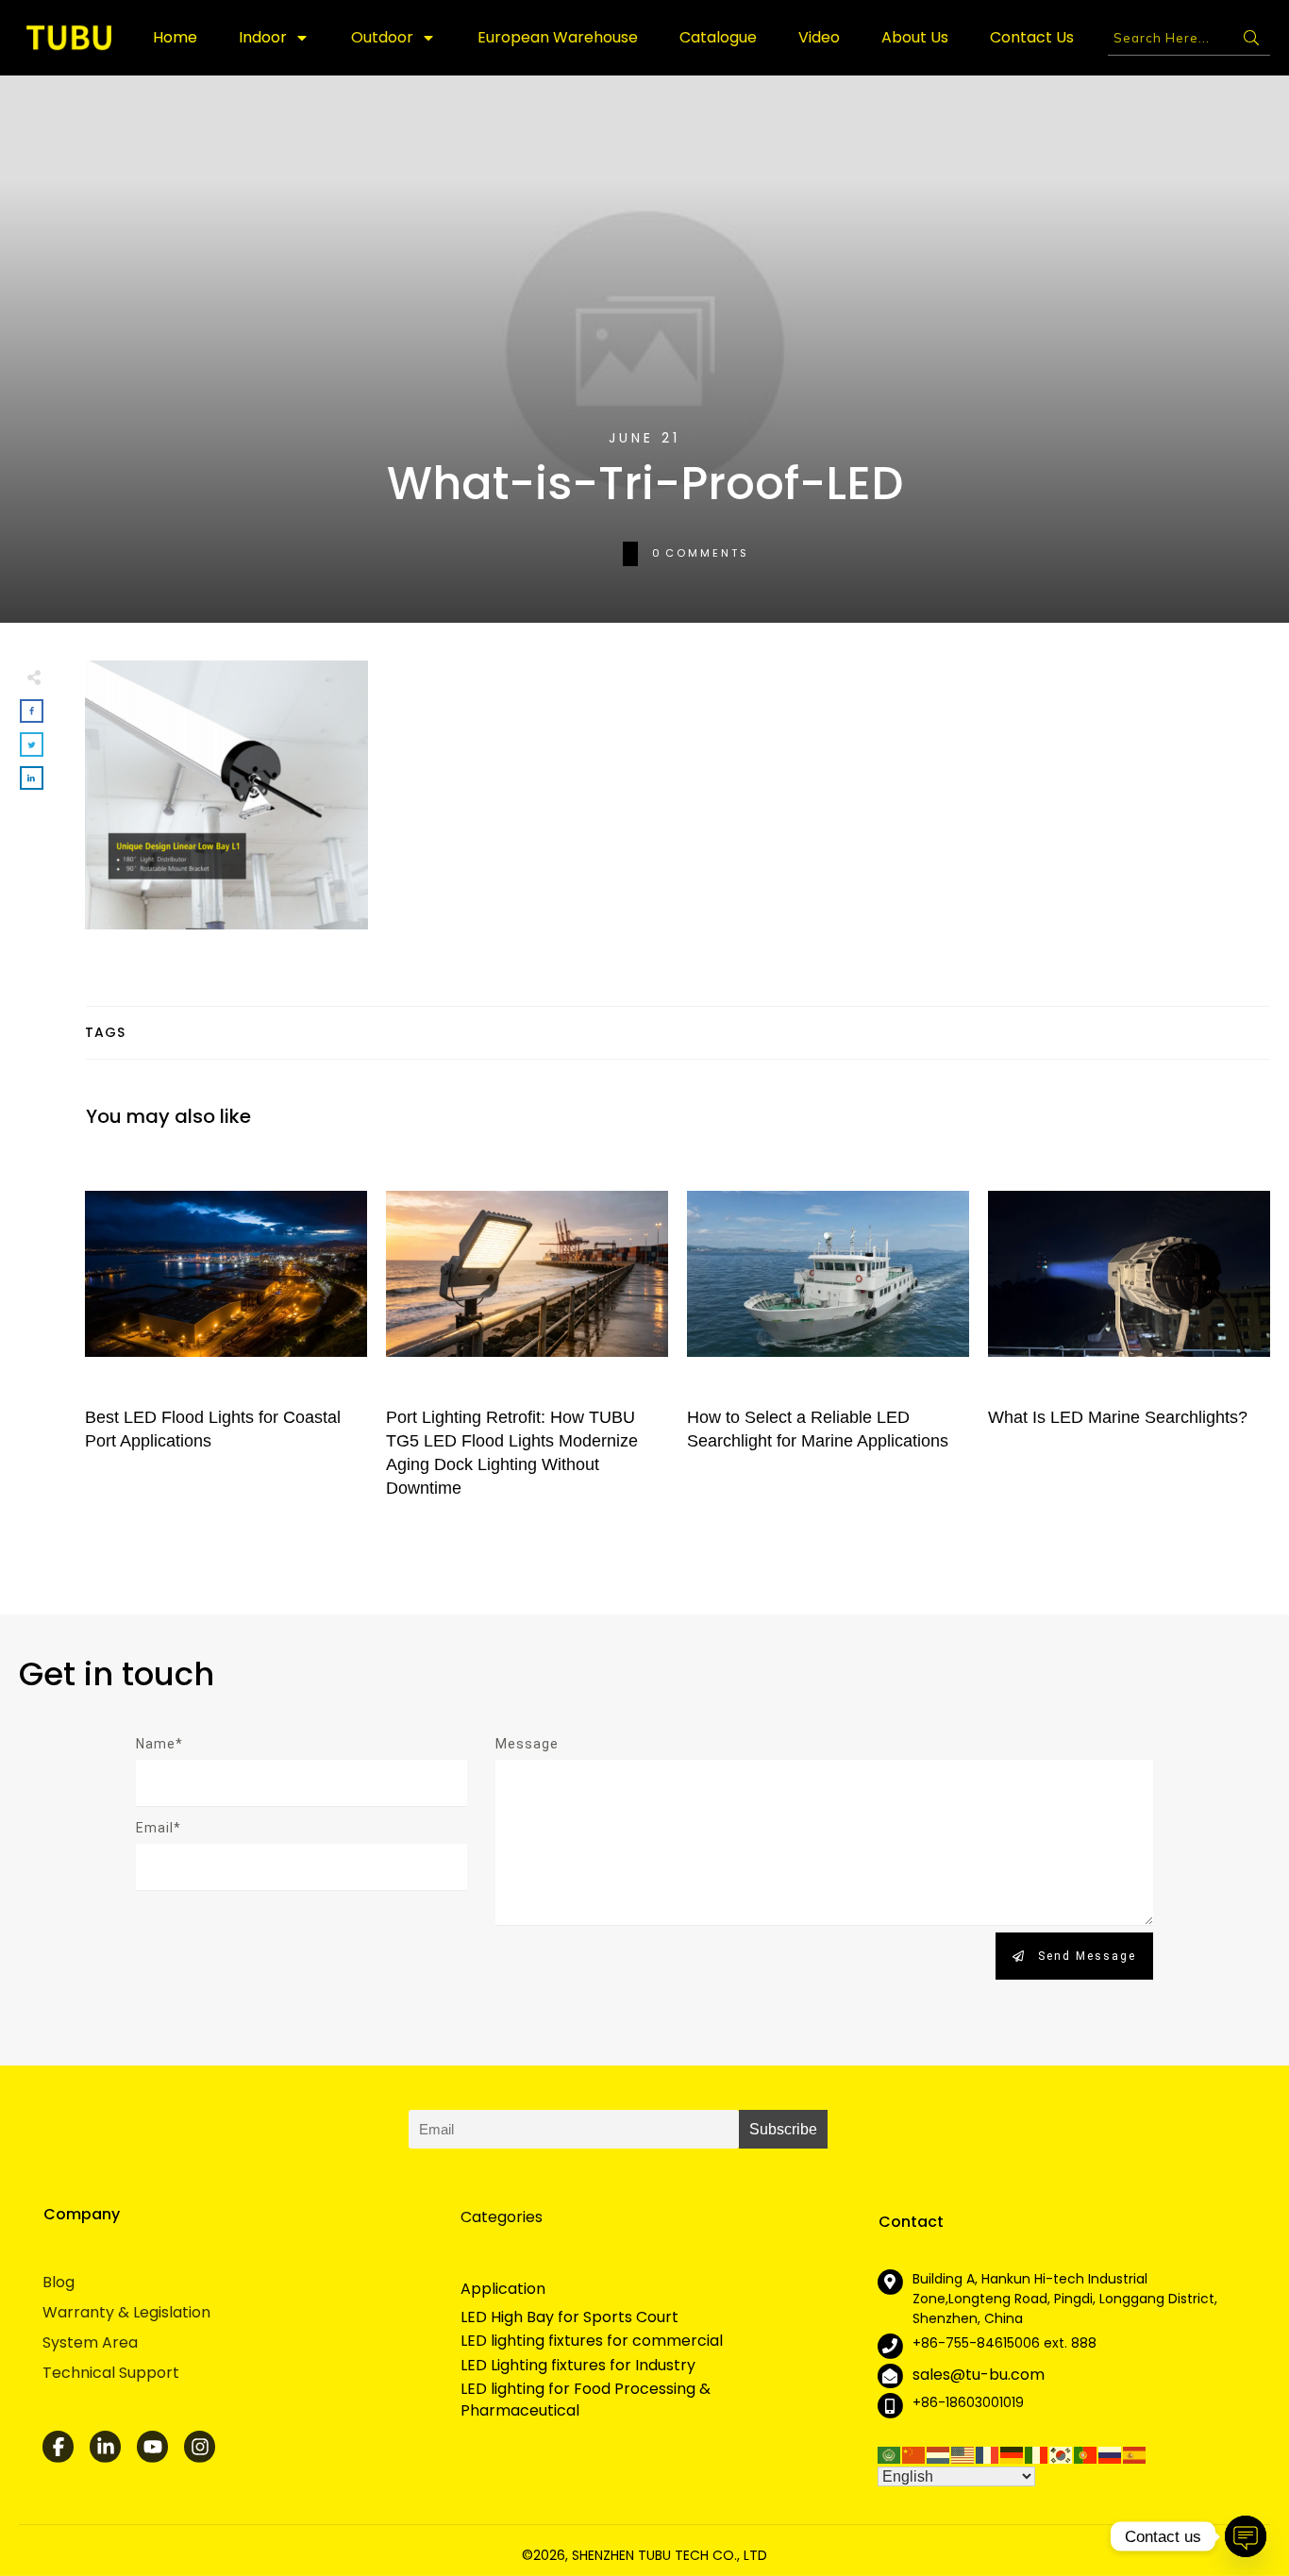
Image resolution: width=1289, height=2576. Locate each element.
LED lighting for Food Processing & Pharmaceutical (586, 2400)
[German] (1013, 2454)
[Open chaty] (1246, 2536)
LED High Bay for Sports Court (569, 2317)
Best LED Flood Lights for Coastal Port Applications (226, 1335)
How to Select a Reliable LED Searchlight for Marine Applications (828, 1335)
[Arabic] (890, 2454)
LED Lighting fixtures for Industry (578, 2366)
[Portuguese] (1086, 2454)
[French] (988, 2454)
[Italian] (1037, 2454)
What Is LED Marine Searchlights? (1129, 1335)
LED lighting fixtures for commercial (592, 2341)
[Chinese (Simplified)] (914, 2454)
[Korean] (1062, 2454)
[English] (963, 2454)
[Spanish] (1135, 2454)
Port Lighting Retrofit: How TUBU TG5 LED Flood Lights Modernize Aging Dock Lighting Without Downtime (527, 1335)
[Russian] (1111, 2454)
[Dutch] (939, 2454)
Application (503, 2289)
